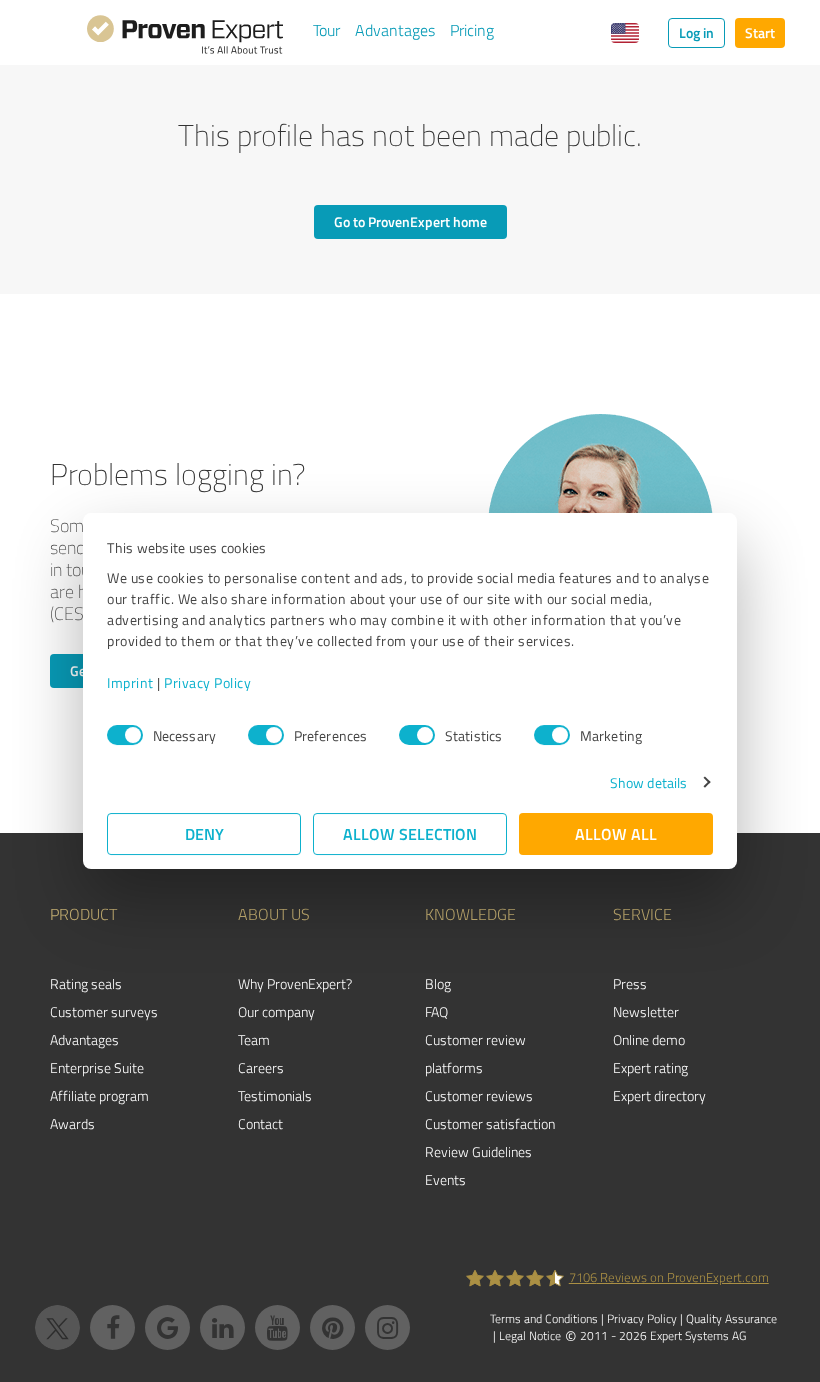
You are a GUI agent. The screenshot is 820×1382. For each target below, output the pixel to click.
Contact (260, 1123)
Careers (261, 1067)
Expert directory (659, 1095)
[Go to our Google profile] (167, 1327)
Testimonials (275, 1095)
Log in (696, 32)
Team (254, 1039)
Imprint (130, 682)
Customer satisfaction (490, 1123)
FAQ (436, 1011)
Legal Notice (530, 1335)
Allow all (616, 833)
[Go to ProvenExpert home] (185, 38)
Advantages (395, 30)
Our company (276, 1011)
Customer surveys (104, 1011)
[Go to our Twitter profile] (57, 1327)
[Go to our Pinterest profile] (332, 1327)
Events (445, 1179)
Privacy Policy (207, 682)
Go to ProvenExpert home (410, 221)
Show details (648, 782)
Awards (72, 1123)
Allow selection (410, 833)
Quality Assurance (731, 1318)
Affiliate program (99, 1095)
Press (630, 983)
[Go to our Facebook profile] (112, 1327)
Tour (326, 30)
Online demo (649, 1039)
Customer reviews (479, 1095)
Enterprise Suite (97, 1067)
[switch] (266, 735)
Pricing (472, 30)
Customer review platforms (475, 1053)
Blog (438, 983)
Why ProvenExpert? (295, 983)
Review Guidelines (478, 1151)
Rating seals (86, 983)
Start (760, 32)
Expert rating (650, 1067)
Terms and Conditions (544, 1318)
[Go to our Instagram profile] (387, 1327)
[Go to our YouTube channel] (277, 1327)
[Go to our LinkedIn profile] (222, 1327)
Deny (204, 833)
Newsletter (646, 1011)
